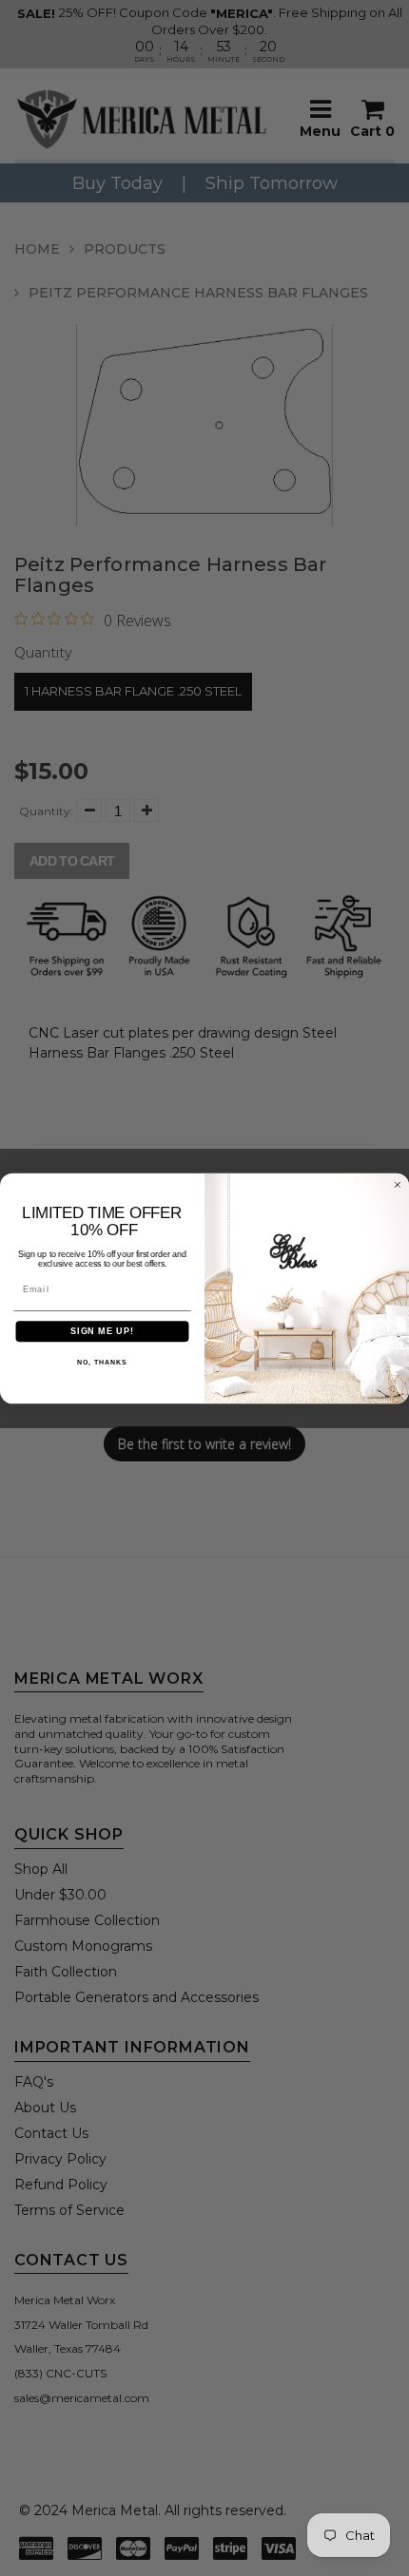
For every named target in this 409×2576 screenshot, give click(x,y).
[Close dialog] (397, 1184)
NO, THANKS (102, 1363)
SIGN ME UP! (102, 1331)
